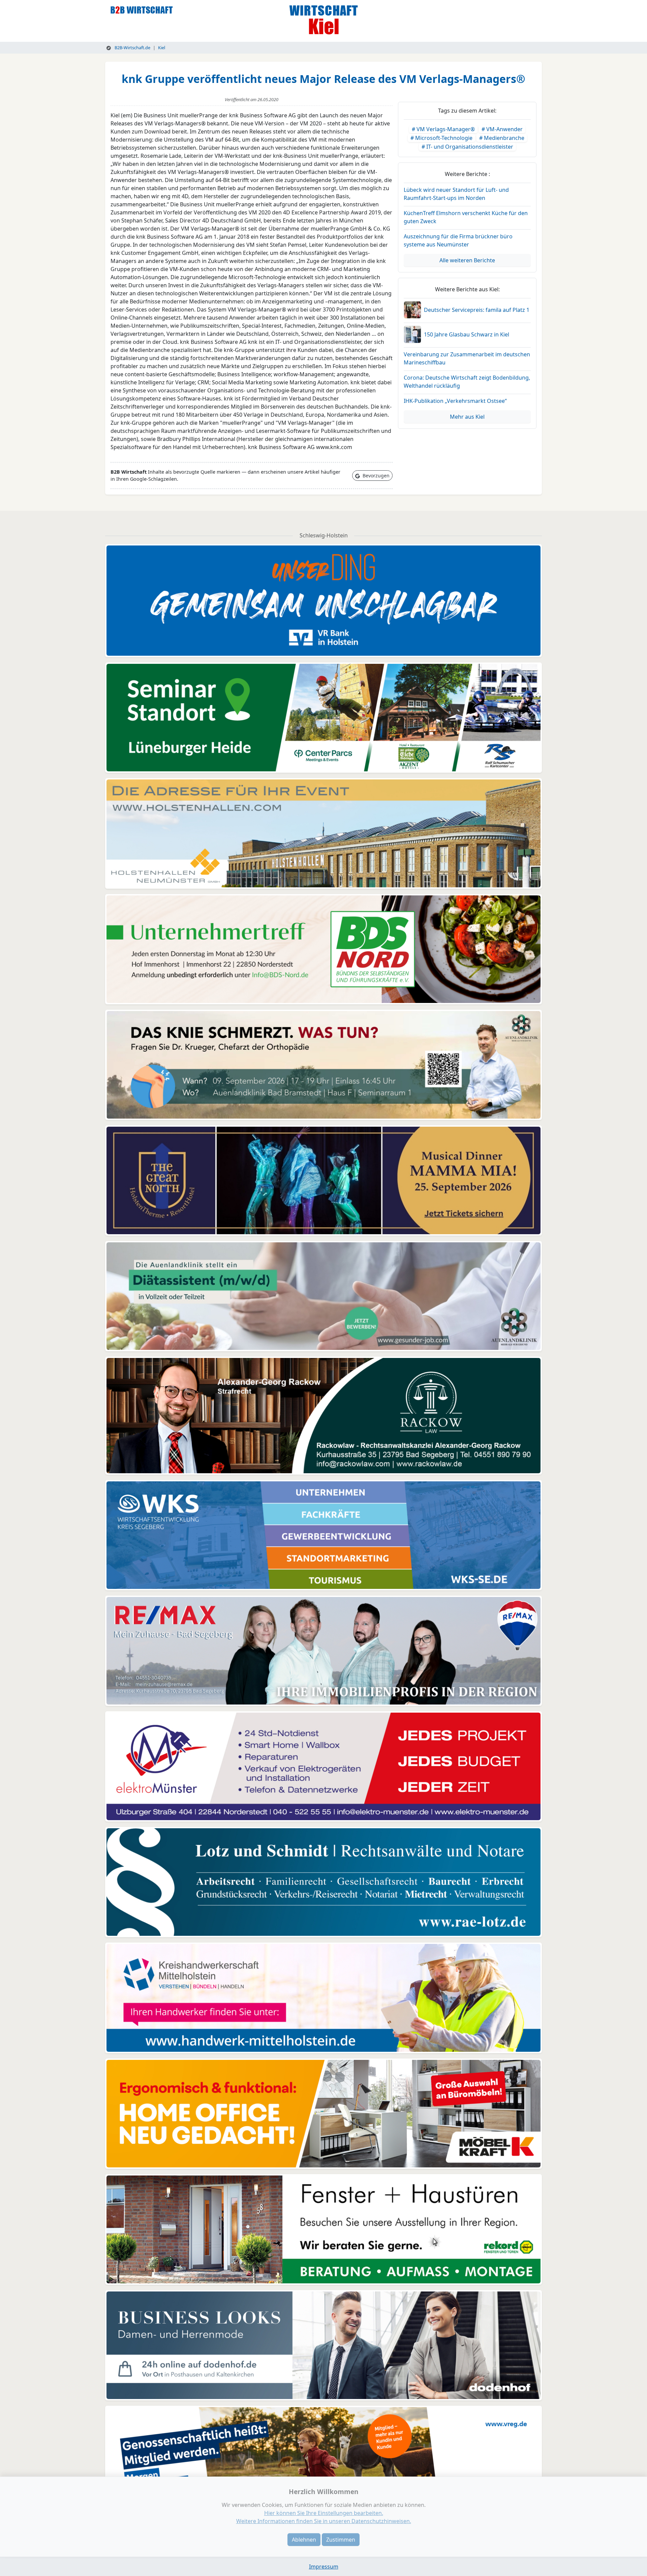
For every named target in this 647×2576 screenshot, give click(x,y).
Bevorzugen (375, 476)
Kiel (162, 48)
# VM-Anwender (502, 129)
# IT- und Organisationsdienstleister (467, 147)
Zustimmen (341, 2540)
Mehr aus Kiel (467, 417)
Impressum (324, 2567)
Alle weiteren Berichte (467, 260)
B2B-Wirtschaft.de (132, 48)
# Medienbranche (502, 138)
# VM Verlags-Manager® (443, 129)
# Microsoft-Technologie (441, 138)
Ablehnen (304, 2540)
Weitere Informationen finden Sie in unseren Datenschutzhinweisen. (324, 2521)
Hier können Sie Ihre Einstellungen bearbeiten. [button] (324, 2513)
